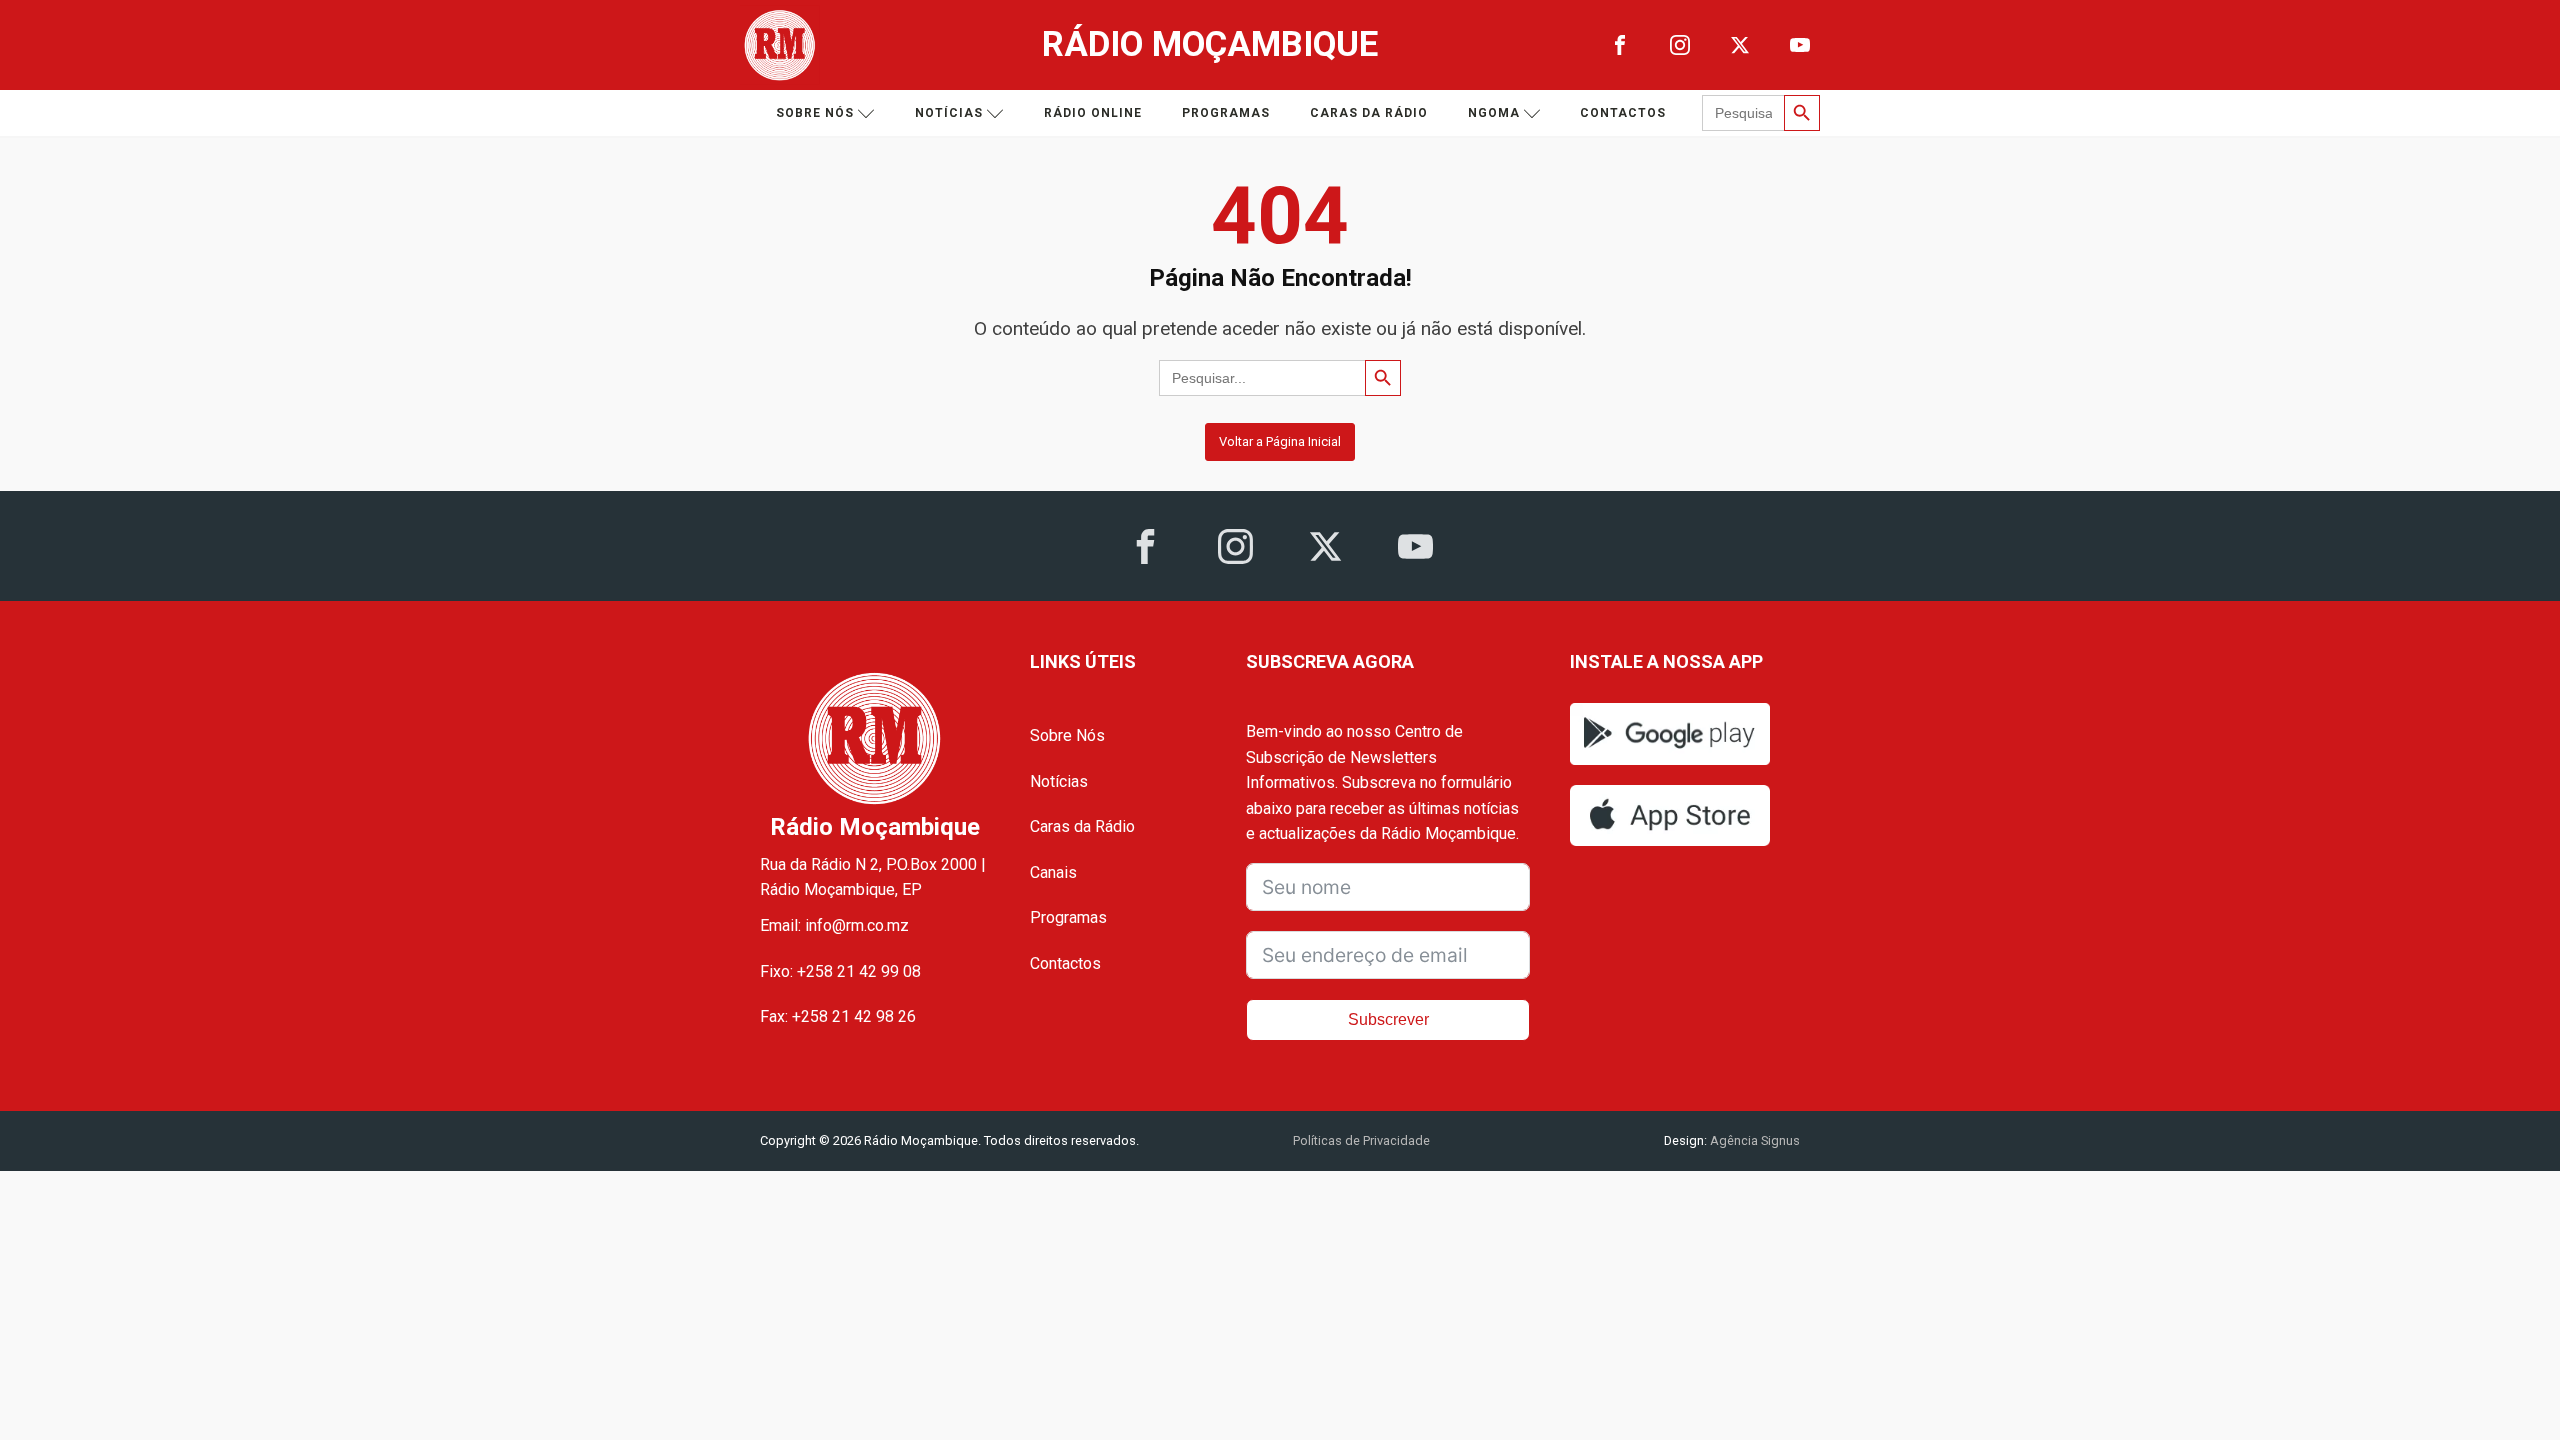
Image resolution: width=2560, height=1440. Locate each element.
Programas (1226, 113)
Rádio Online (1093, 113)
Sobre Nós (1067, 735)
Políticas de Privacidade (1361, 1140)
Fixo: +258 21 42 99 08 (840, 971)
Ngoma (1494, 113)
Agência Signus (1753, 1140)
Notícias (949, 113)
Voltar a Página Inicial (1280, 441)
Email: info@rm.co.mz (834, 925)
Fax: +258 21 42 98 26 (838, 1016)
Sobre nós (815, 113)
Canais (1053, 872)
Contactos (1623, 113)
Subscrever (1388, 1019)
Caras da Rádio (1369, 113)
